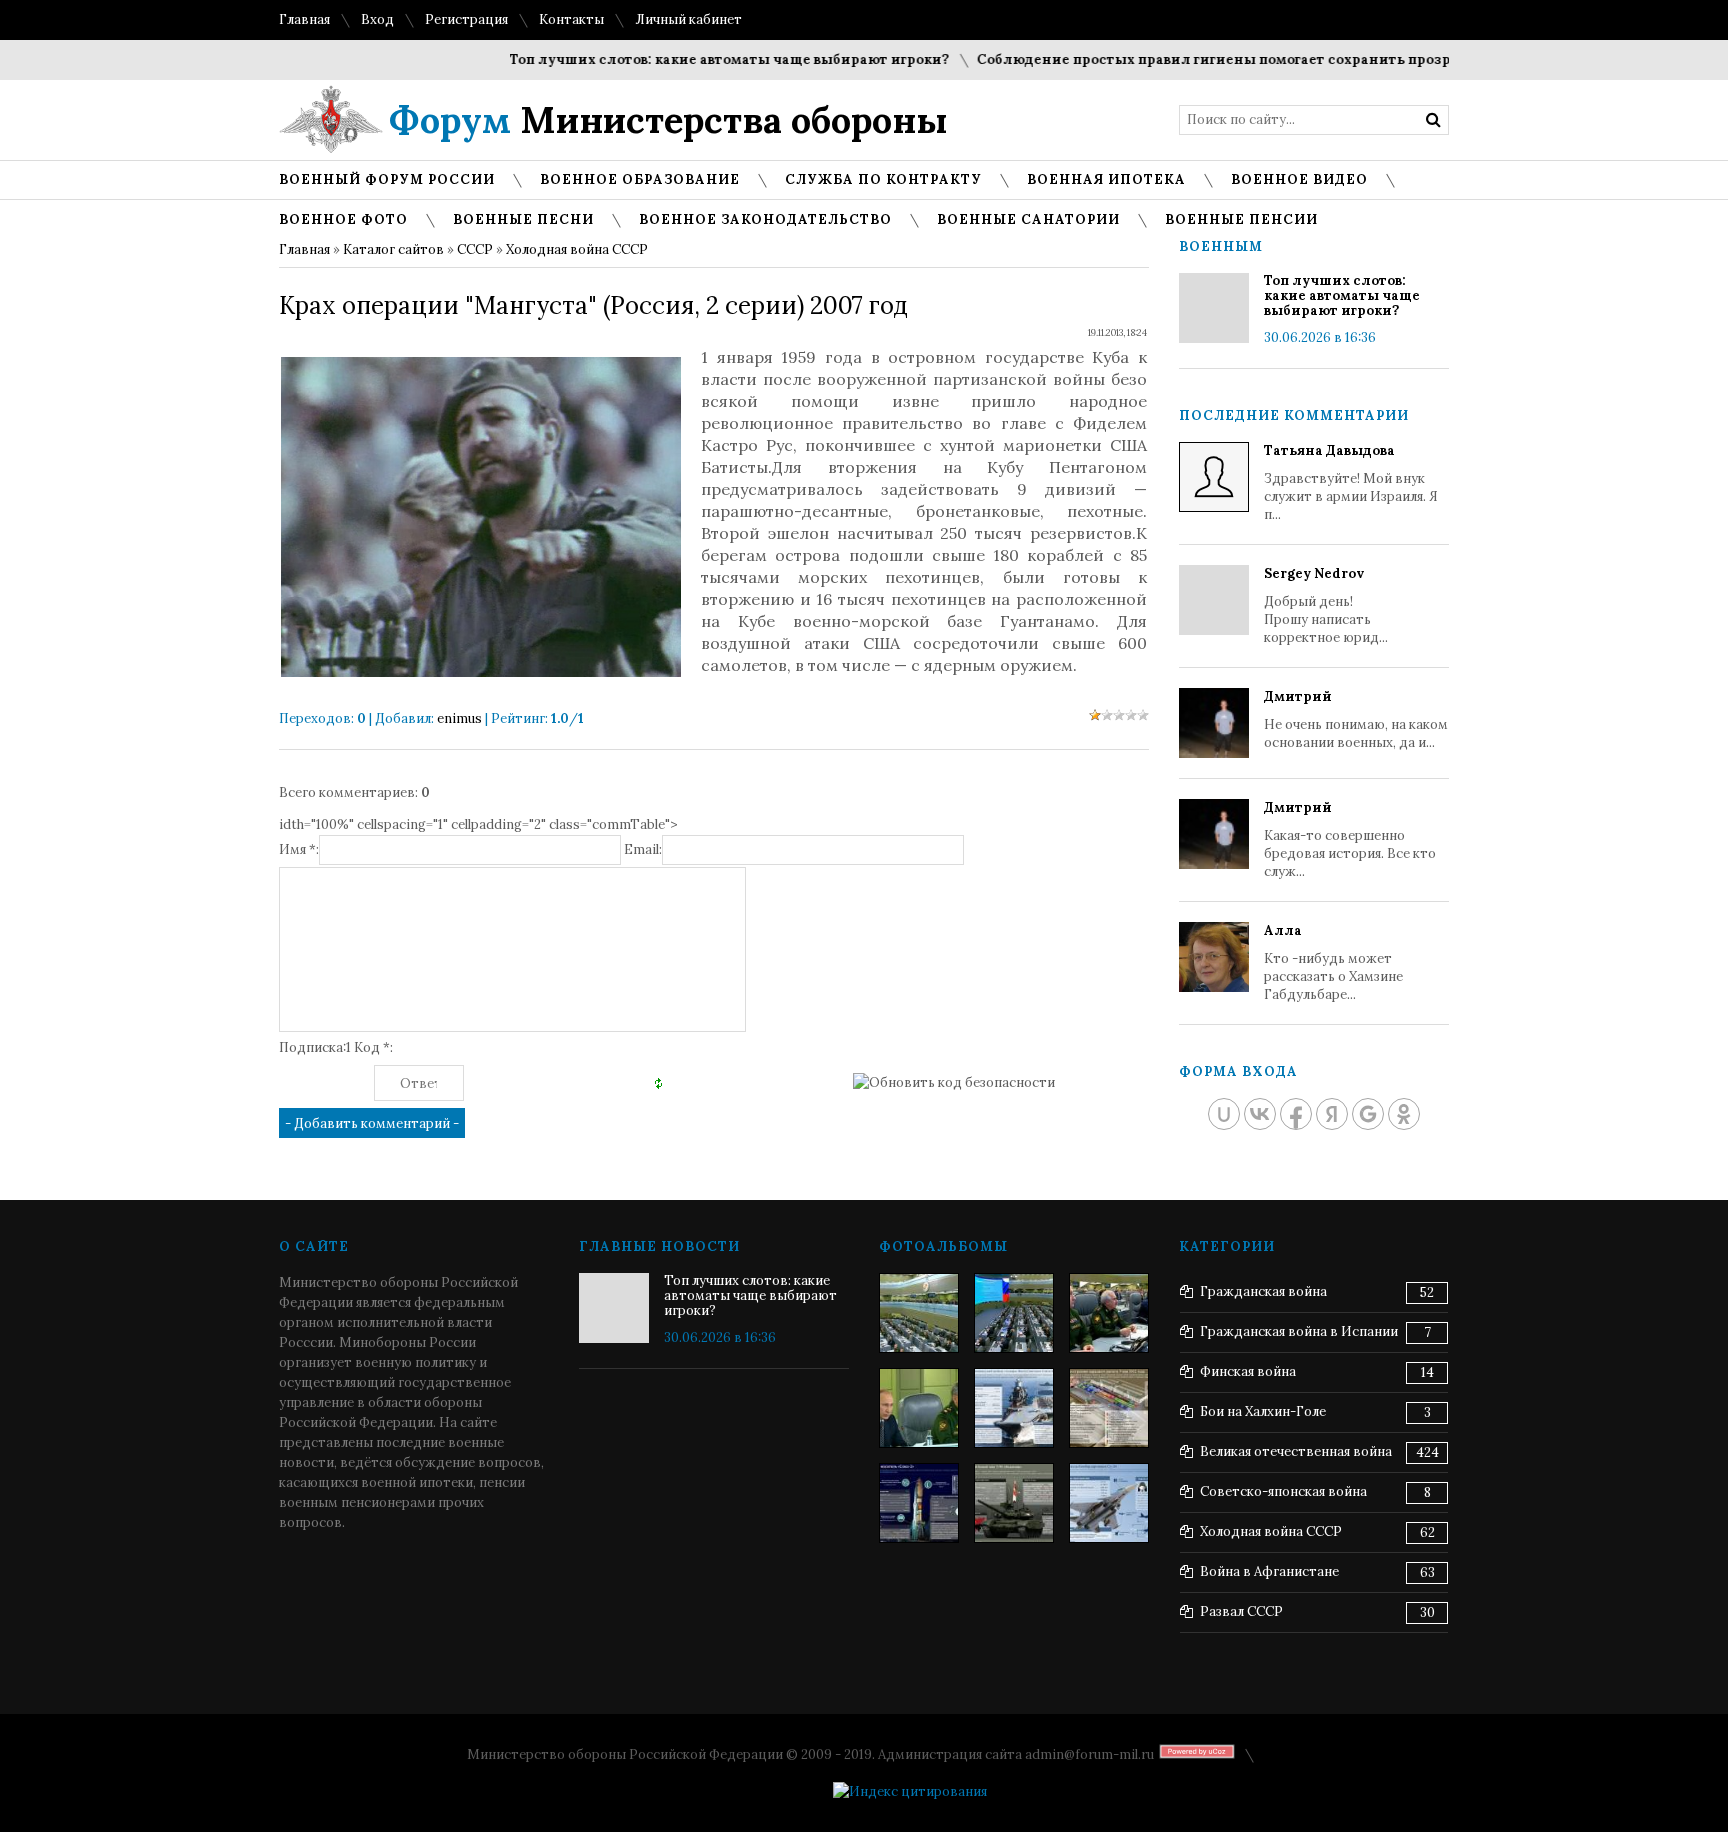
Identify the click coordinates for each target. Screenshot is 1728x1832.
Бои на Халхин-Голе (1263, 1411)
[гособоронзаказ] (1109, 1313)
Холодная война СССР (577, 249)
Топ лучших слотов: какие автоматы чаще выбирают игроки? (698, 59)
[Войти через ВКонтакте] (1260, 1114)
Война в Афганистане (1269, 1571)
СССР (475, 249)
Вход (377, 19)
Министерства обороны (668, 120)
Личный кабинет (688, 19)
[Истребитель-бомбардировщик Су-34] (1109, 1503)
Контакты (571, 19)
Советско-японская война (1283, 1491)
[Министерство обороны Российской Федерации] (919, 1313)
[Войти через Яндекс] (1332, 1114)
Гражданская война (1263, 1291)
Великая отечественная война (1296, 1451)
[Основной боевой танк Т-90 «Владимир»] (1014, 1503)
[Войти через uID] (1224, 1114)
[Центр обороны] (1014, 1313)
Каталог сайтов (393, 249)
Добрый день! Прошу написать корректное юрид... (1326, 605)
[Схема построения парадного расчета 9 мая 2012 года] (1109, 1408)
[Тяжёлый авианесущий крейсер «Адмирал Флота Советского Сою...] (1014, 1408)
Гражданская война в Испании (1299, 1331)
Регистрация (466, 19)
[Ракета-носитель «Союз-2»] (919, 1503)
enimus (459, 718)
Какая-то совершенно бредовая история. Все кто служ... (1350, 839)
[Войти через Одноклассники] (1404, 1114)
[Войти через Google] (1368, 1114)
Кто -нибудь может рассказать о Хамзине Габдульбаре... (1333, 962)
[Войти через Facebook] (1296, 1114)
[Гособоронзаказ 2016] (919, 1408)
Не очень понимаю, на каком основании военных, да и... (1356, 719)
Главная (304, 19)
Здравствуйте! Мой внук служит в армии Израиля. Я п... (1351, 482)
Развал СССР (1241, 1611)
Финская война (1248, 1371)
